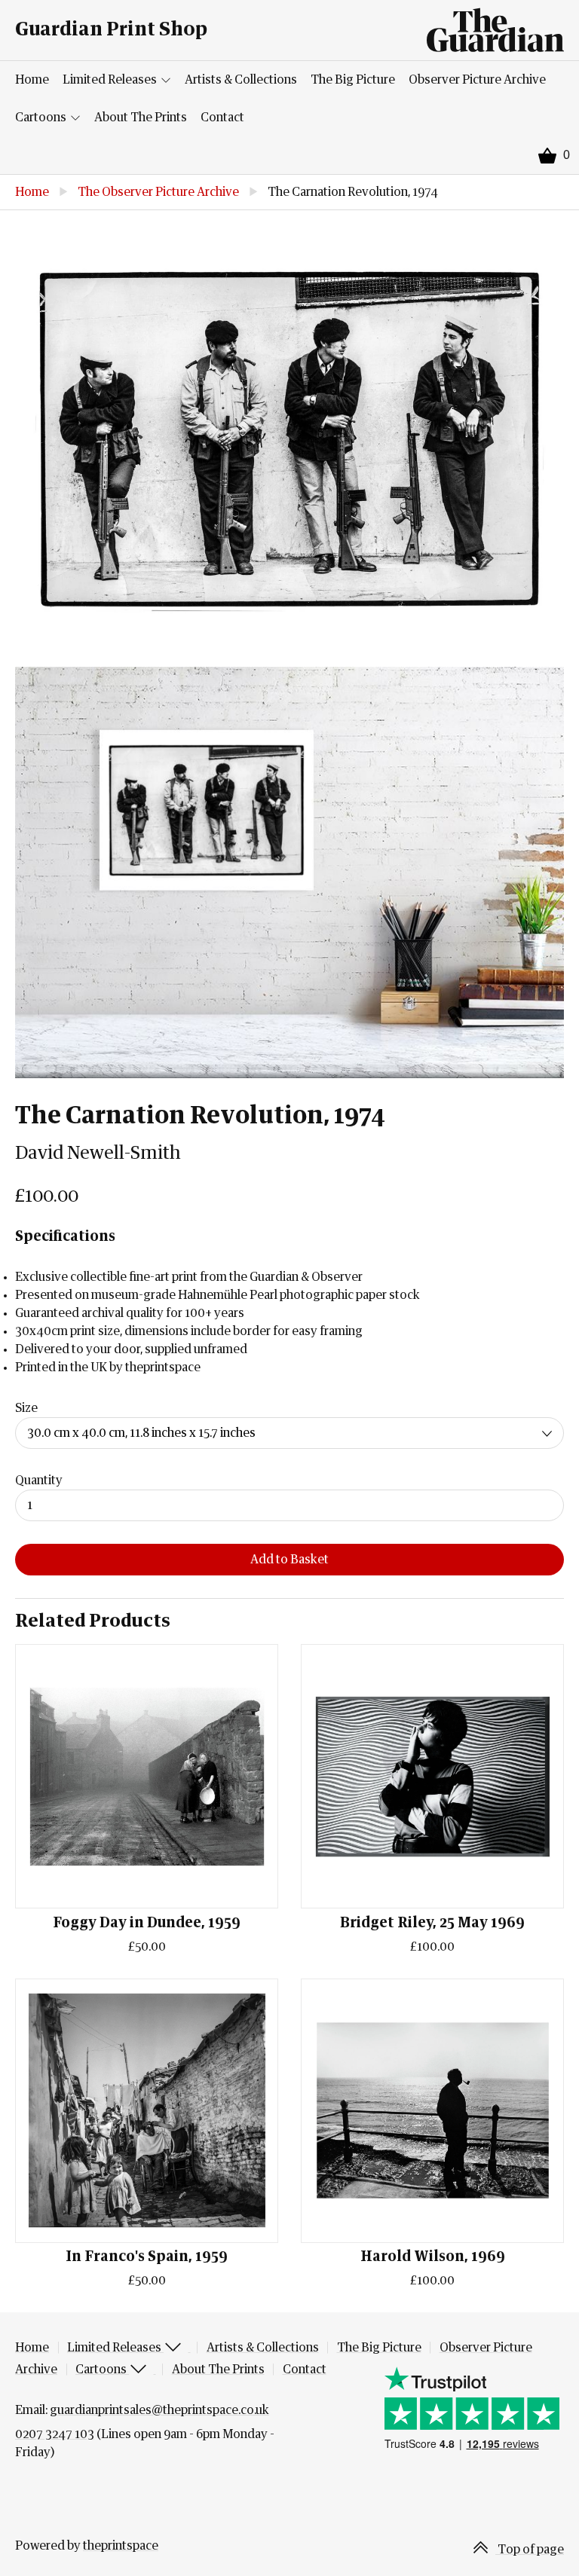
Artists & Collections (241, 80)
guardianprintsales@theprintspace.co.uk (159, 2410)
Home (32, 80)
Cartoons (42, 118)
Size (26, 1408)
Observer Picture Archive (477, 80)
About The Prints (141, 118)
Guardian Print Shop (111, 30)
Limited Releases (111, 80)
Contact (222, 118)
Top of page (530, 2550)
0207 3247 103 (55, 2434)
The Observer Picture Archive (158, 192)
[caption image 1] (289, 439)
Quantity (39, 1481)
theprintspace (121, 2546)
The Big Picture (353, 80)
